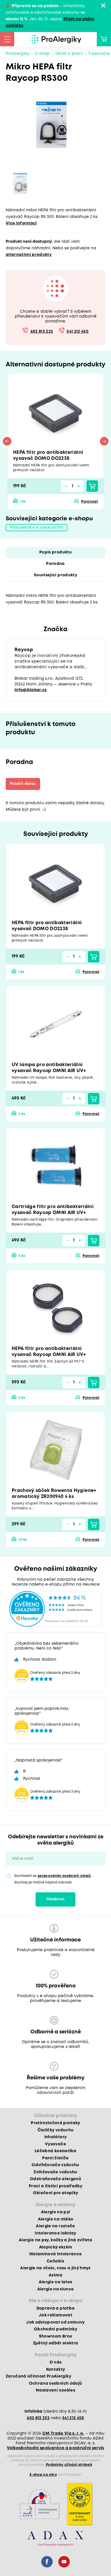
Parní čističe (55, 2158)
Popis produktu (55, 552)
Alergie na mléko (55, 2219)
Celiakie (55, 2261)
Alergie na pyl (56, 2212)
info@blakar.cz (31, 690)
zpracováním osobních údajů (64, 1876)
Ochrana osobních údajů (55, 2384)
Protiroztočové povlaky (55, 2123)
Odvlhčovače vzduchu (55, 2165)
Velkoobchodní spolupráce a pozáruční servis (55, 2448)
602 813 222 (42, 332)
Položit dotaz (23, 784)
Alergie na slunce (56, 2289)
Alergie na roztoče (55, 2226)
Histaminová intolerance (56, 2254)
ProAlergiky (18, 54)
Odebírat (55, 1899)
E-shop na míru (43, 2475)
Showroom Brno (55, 2336)
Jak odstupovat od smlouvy (55, 2322)
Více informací (21, 223)
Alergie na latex (55, 2282)
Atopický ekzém (56, 2247)
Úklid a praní (69, 54)
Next (104, 441)
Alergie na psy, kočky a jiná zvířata (55, 2240)
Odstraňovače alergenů (55, 2179)
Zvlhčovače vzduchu (55, 2172)
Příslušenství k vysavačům (37, 527)
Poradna (55, 564)
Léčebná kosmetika (55, 2151)
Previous (7, 441)
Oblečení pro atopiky (56, 2193)
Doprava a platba (55, 2308)
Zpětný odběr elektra (56, 2343)
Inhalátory (55, 2137)
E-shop (43, 54)
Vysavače (99, 54)
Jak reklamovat (55, 2315)
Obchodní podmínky (55, 2329)
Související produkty (55, 575)
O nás (56, 2362)
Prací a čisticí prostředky (55, 2186)
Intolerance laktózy (55, 2233)
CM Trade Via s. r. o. (63, 2433)
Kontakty (56, 2370)
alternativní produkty (29, 255)
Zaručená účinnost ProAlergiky (38, 2376)
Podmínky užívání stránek (69, 2465)
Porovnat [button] (90, 502)
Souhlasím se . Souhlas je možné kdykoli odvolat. (53, 1879)
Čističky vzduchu (55, 2130)
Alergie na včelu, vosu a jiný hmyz (55, 2268)
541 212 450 (78, 332)
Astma (55, 2275)
